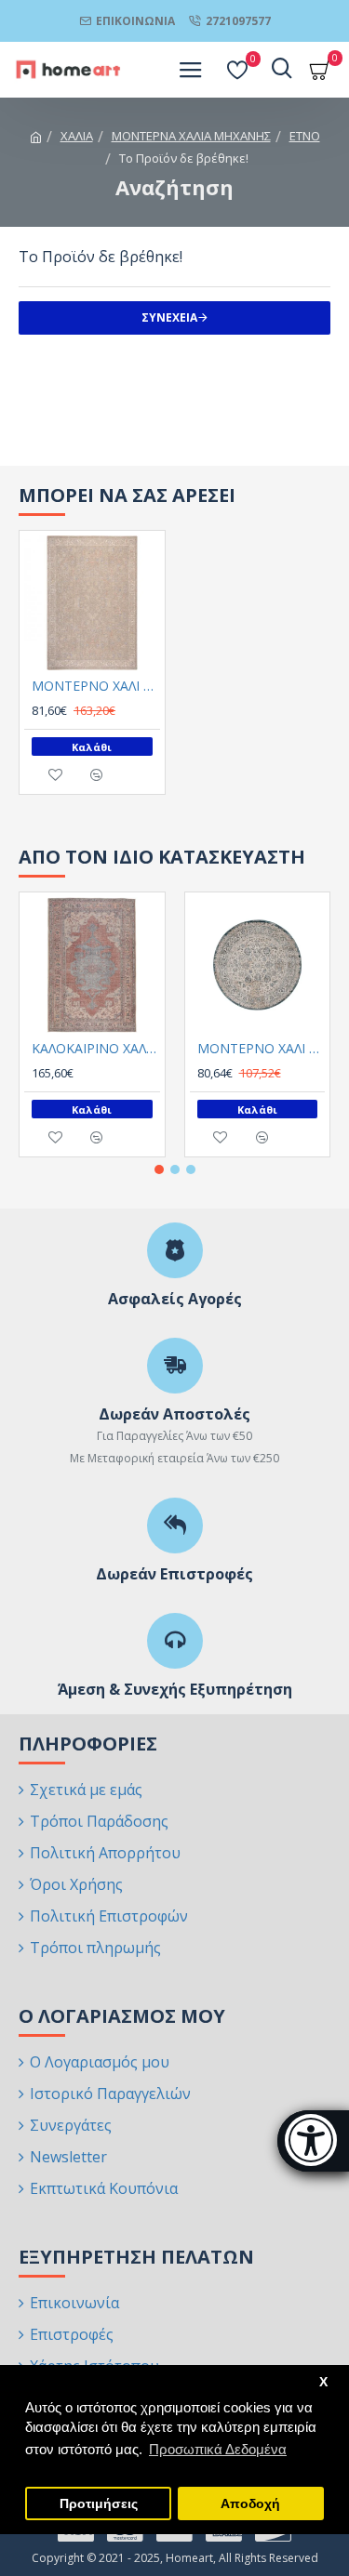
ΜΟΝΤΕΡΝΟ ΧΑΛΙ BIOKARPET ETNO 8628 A (96, 686)
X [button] (323, 2382)
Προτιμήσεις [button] (99, 2504)
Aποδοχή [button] (250, 2504)
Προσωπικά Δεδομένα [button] (218, 2449)
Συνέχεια (169, 317)
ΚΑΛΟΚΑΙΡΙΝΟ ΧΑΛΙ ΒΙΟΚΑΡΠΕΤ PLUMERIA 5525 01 (96, 1049)
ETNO (305, 136)
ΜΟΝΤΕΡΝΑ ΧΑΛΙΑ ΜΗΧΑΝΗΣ (191, 136)
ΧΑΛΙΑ (77, 136)
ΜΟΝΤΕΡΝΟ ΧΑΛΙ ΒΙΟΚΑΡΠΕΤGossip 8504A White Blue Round (262, 1049)
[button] (159, 1169)
